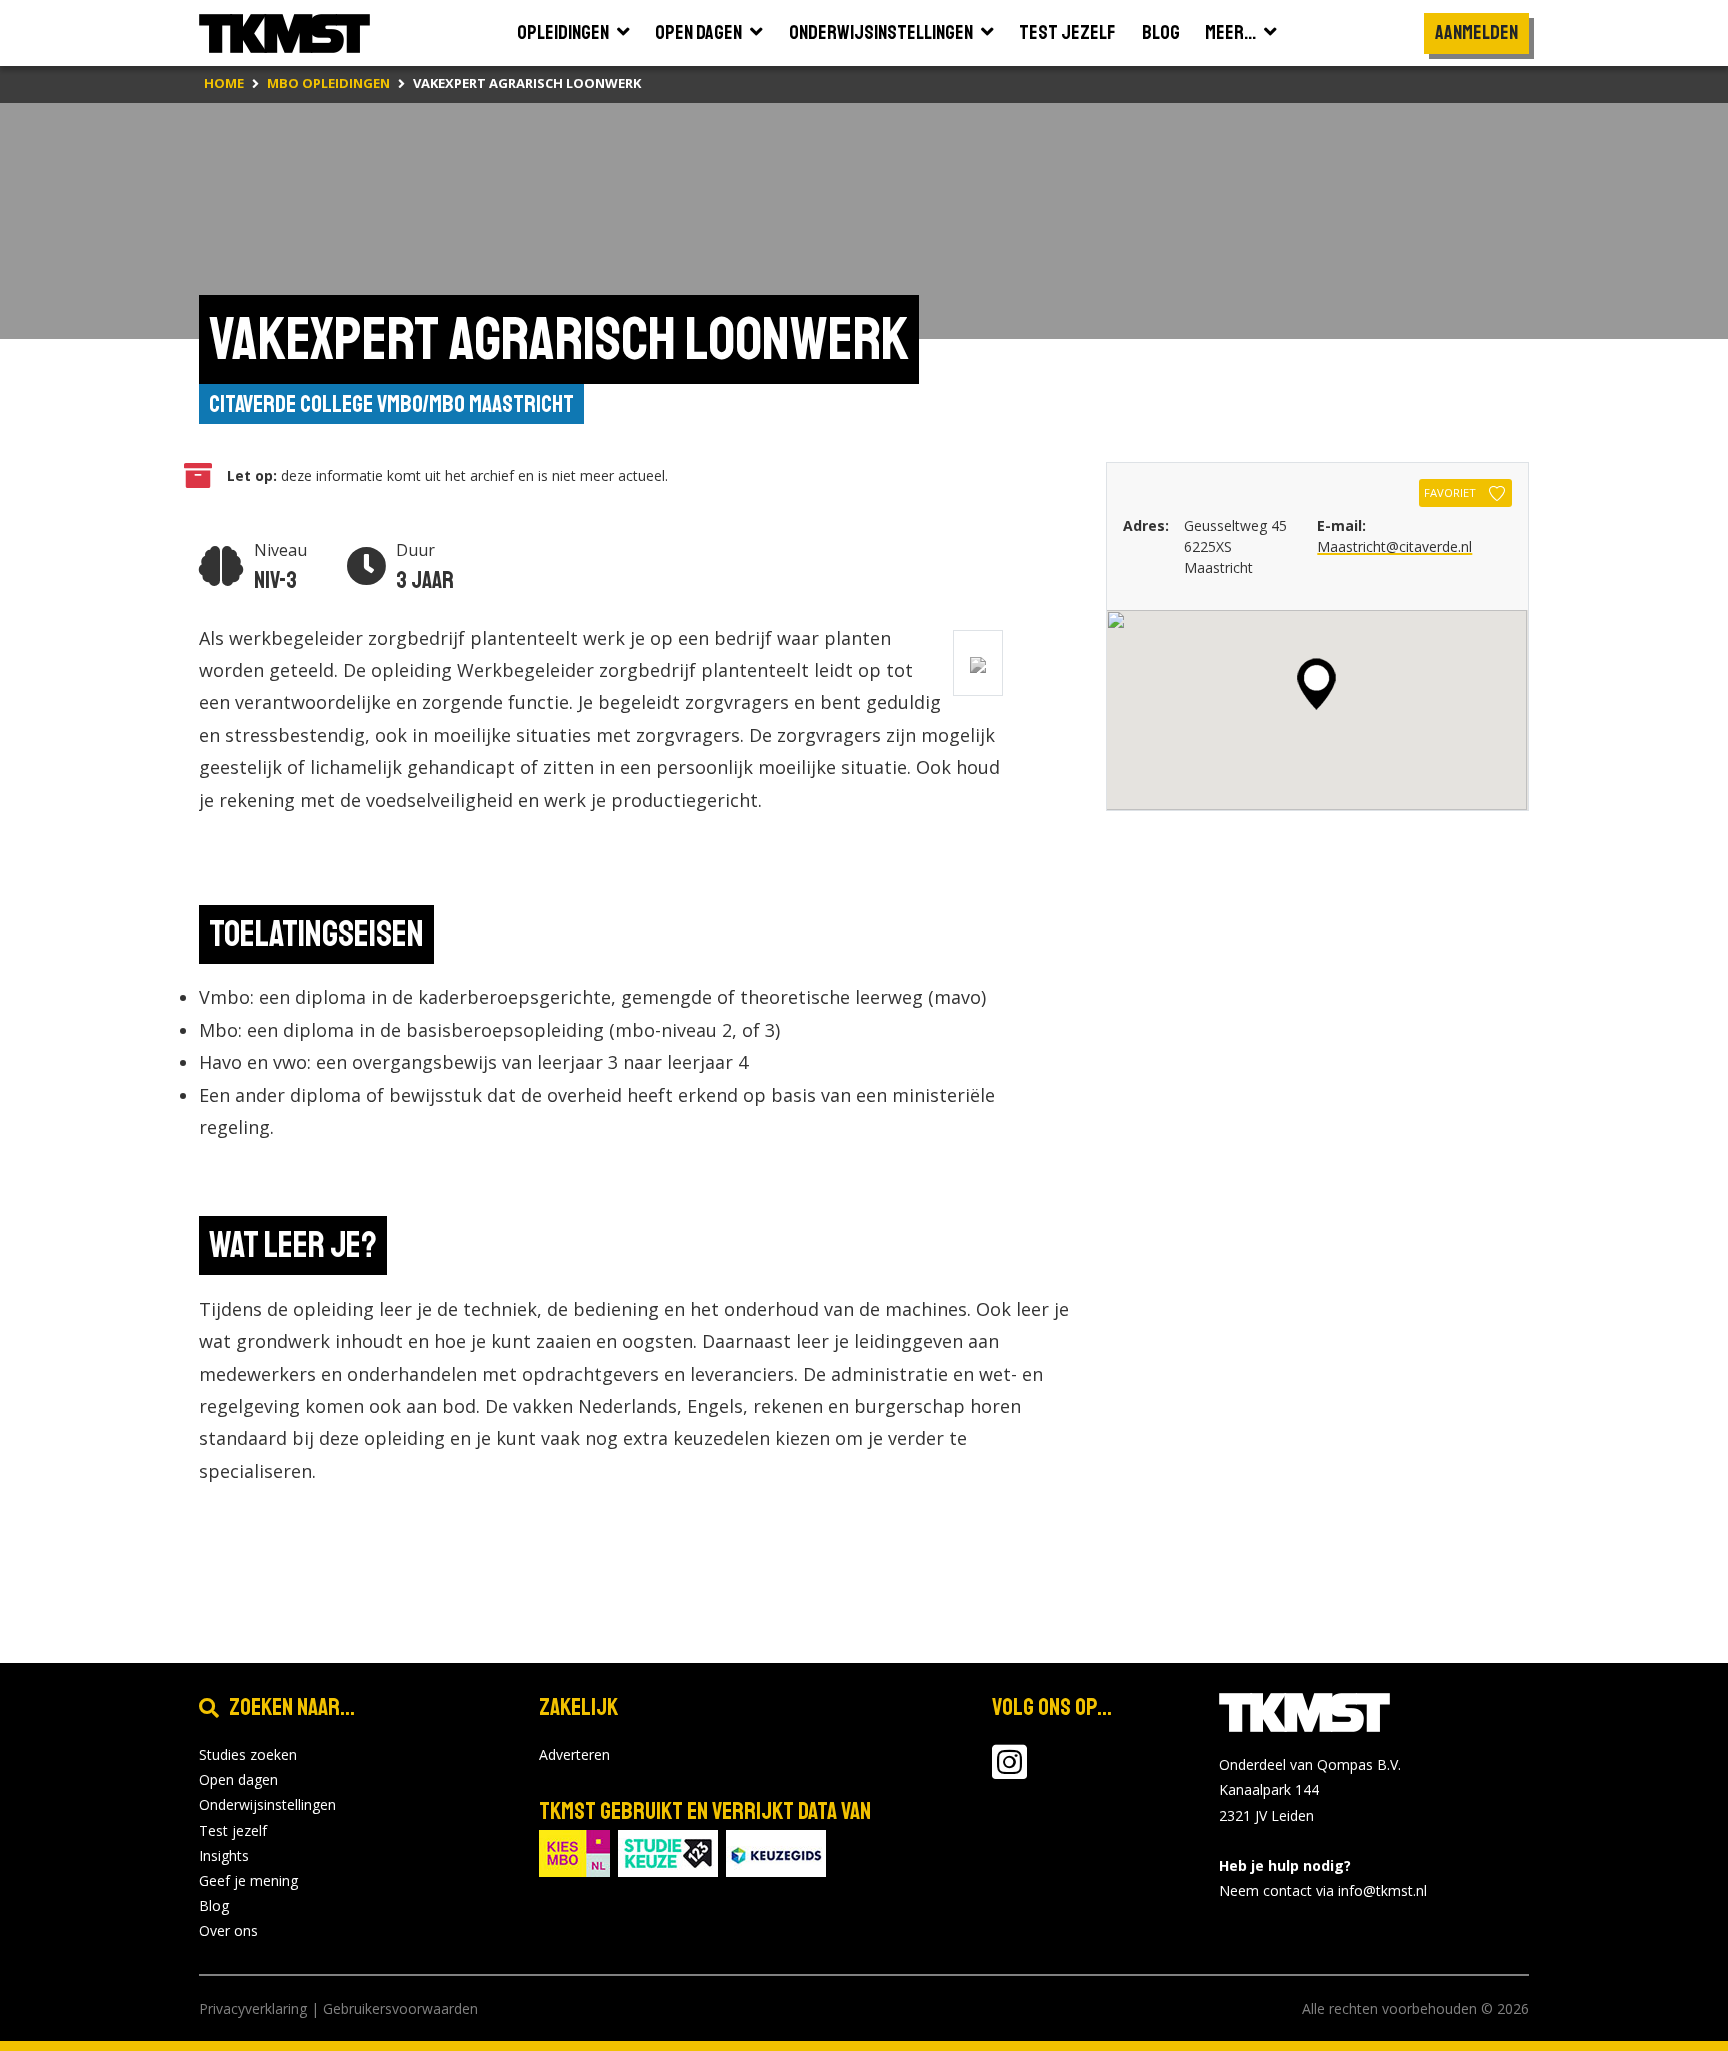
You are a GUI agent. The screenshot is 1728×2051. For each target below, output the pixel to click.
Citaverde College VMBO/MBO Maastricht (391, 404)
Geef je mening (248, 1880)
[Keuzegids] (776, 1851)
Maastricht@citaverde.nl (1394, 546)
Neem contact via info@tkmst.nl (1323, 1890)
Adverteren (574, 1754)
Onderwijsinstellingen (267, 1804)
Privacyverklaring (253, 2008)
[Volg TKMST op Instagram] (1009, 1771)
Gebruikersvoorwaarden (400, 2008)
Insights (224, 1855)
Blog (214, 1905)
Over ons (228, 1930)
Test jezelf (233, 1830)
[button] (1316, 684)
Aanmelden (1476, 32)
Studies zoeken (248, 1754)
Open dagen (238, 1779)
